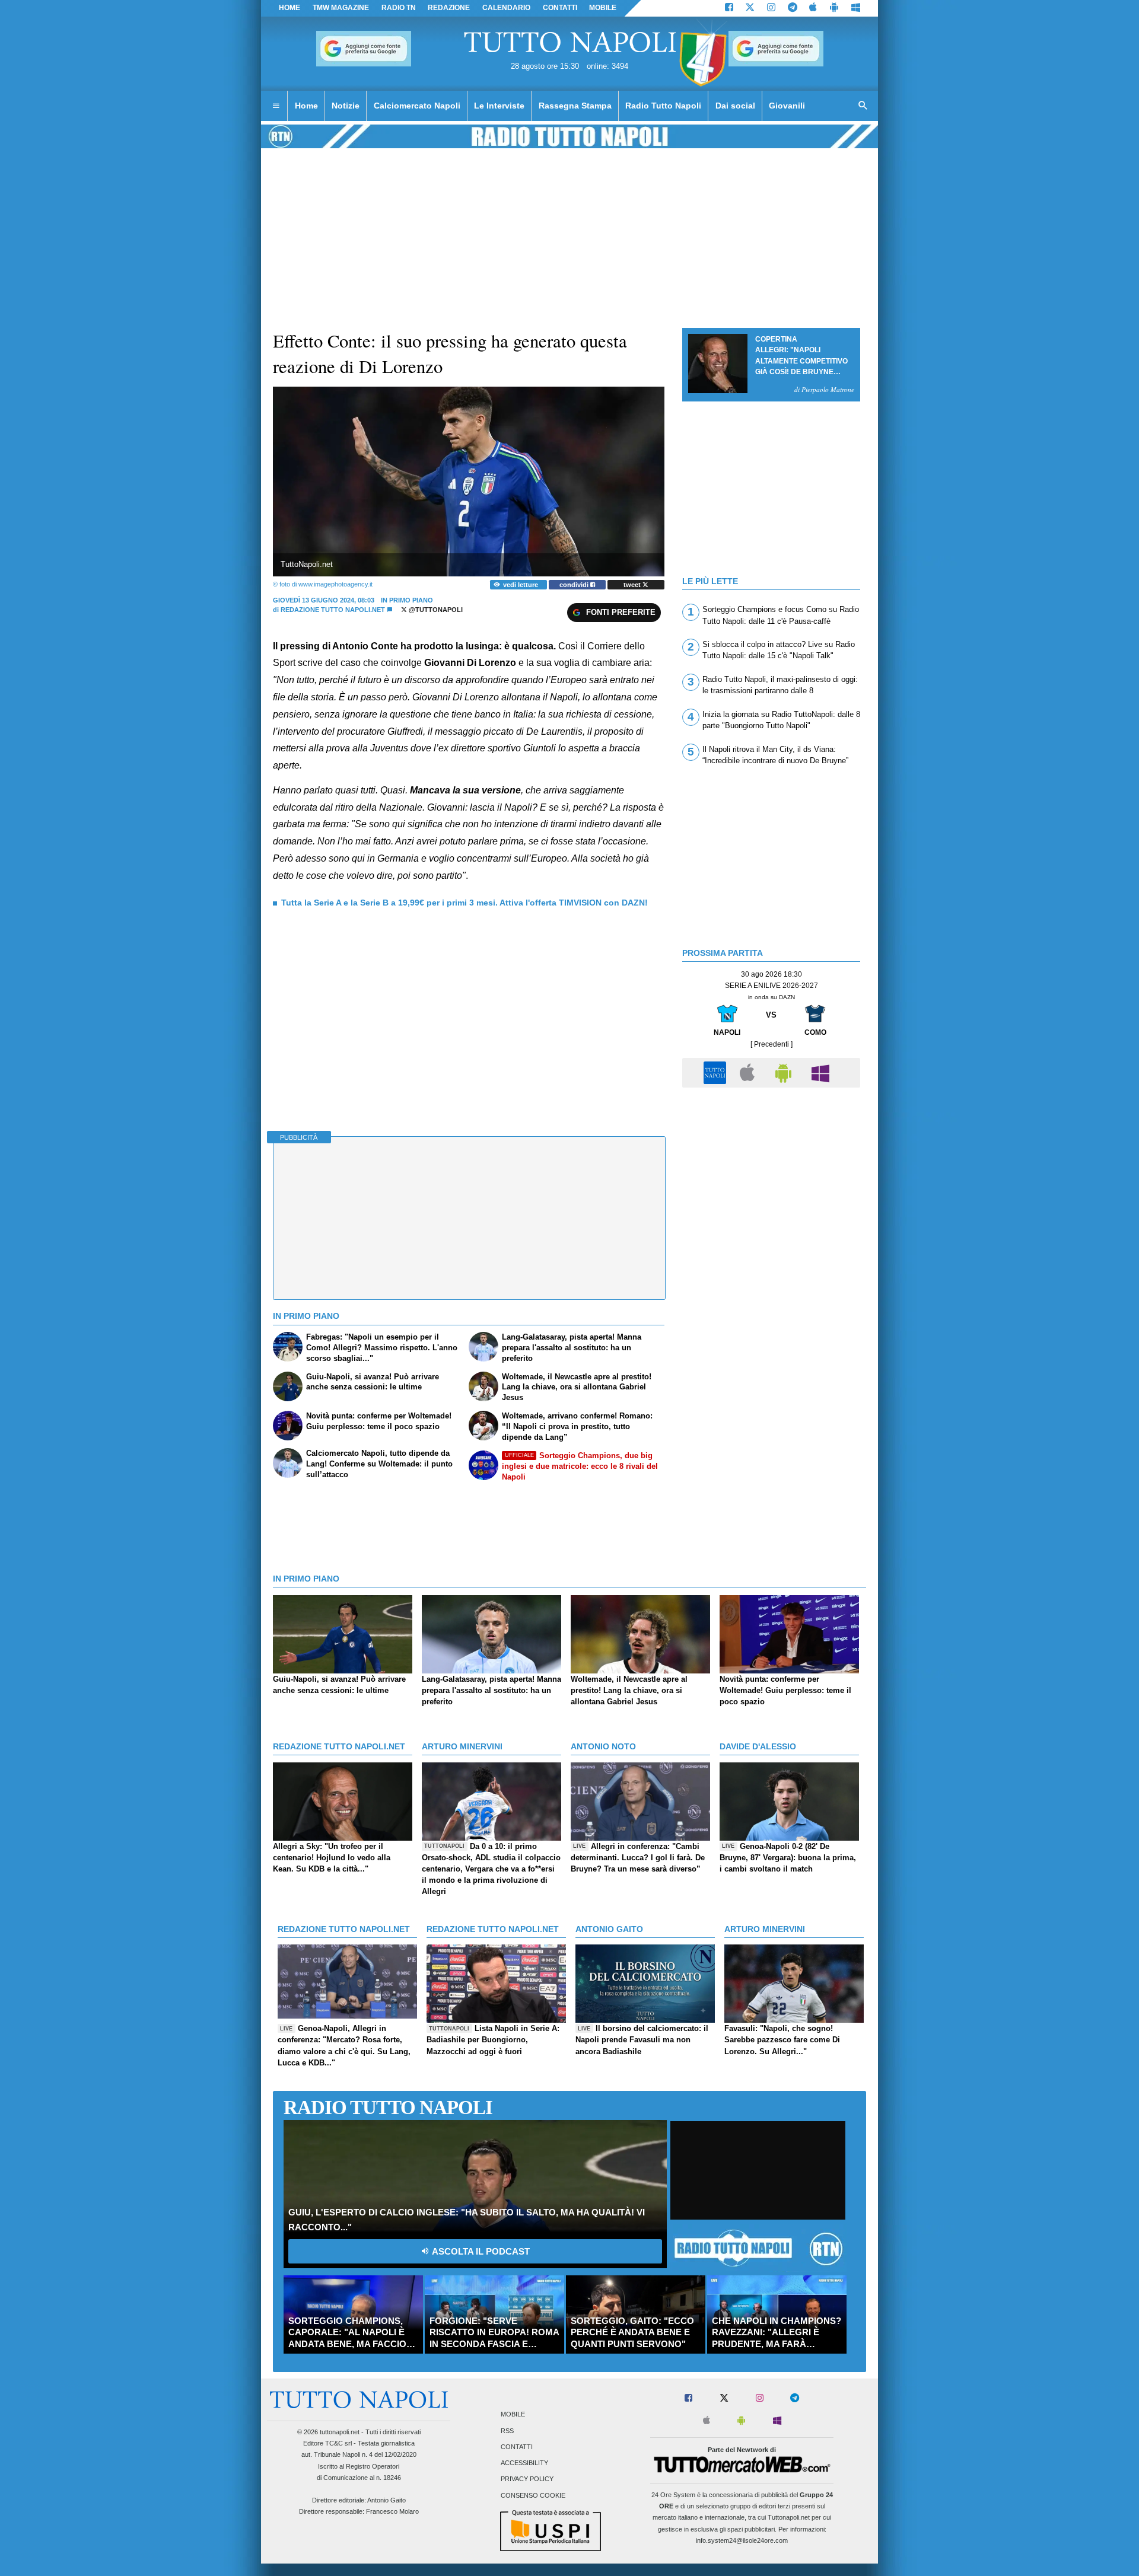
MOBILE (603, 8)
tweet (633, 585)
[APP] (717, 1072)
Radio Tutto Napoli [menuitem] (663, 106)
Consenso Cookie (533, 2495)
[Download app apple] (814, 8)
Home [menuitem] (306, 106)
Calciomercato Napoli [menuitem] (417, 106)
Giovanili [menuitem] (787, 106)
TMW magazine (341, 8)
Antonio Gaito (386, 2500)
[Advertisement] (771, 1177)
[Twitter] (750, 8)
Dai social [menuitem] (735, 106)
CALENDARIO (506, 8)
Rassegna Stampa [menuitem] (575, 106)
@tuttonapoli (435, 610)
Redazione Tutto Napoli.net (333, 610)
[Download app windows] (856, 8)
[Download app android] (834, 8)
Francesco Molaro (392, 2511)
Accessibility (524, 2463)
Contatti (517, 2447)
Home (289, 8)
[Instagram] (771, 8)
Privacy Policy (527, 2479)
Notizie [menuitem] (346, 106)
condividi (575, 585)
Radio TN (399, 8)
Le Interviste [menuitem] (499, 106)
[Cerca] (863, 106)
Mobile (513, 2415)
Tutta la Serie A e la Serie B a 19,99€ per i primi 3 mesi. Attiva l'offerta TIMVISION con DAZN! (464, 903)
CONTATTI (560, 8)
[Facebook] (729, 8)
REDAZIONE (449, 8)
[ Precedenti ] (771, 1044)
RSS (507, 2431)
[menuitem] (276, 106)
